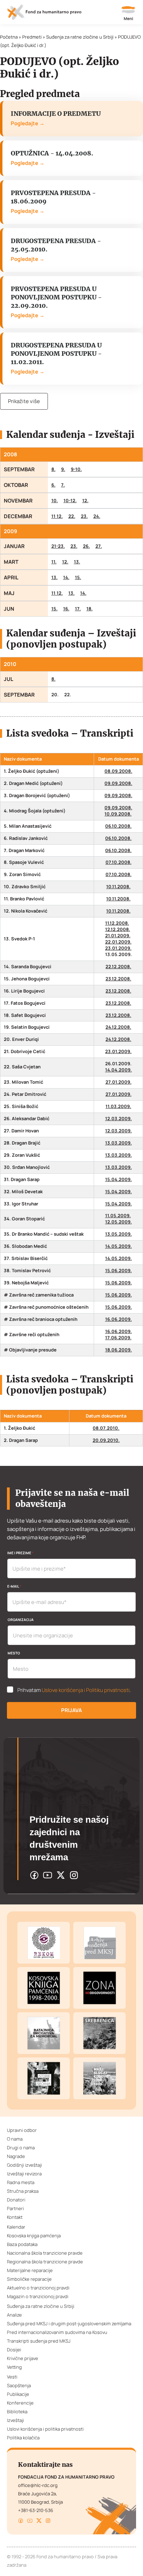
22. (72, 516)
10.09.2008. (118, 814)
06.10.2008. (118, 826)
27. (99, 546)
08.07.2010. (106, 1428)
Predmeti (32, 37)
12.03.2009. (119, 1119)
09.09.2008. (118, 783)
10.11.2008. (118, 887)
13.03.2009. (119, 1143)
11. (54, 562)
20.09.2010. (106, 1440)
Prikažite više (24, 401)
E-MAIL (14, 1586)
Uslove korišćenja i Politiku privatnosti (86, 1690)
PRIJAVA (71, 1710)
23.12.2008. (118, 979)
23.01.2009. (118, 948)
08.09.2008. (118, 771)
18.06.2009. (119, 1350)
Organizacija (21, 1620)
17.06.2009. (118, 1338)
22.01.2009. (118, 942)
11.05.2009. (118, 1216)
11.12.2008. (117, 923)
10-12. (70, 501)
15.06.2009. (119, 1271)
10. (55, 501)
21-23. (58, 546)
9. (63, 469)
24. (97, 516)
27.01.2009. (119, 1082)
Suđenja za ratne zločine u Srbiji (80, 37)
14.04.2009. (119, 1070)
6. (53, 485)
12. (85, 501)
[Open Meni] (128, 14)
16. (66, 609)
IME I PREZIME (20, 1553)
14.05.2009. (119, 1246)
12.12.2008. (118, 929)
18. (90, 609)
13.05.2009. (119, 1234)
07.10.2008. (119, 862)
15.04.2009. (119, 1179)
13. (77, 562)
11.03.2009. (118, 1106)
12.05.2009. (119, 1222)
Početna (9, 37)
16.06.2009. (119, 1319)
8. (53, 469)
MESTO (14, 1653)
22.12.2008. (118, 967)
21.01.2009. (118, 936)
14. (66, 577)
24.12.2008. (118, 1027)
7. (63, 485)
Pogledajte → (28, 123)
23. (84, 516)
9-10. (76, 469)
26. (86, 546)
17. (78, 609)
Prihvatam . (74, 1690)
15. (78, 577)
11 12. (57, 516)
